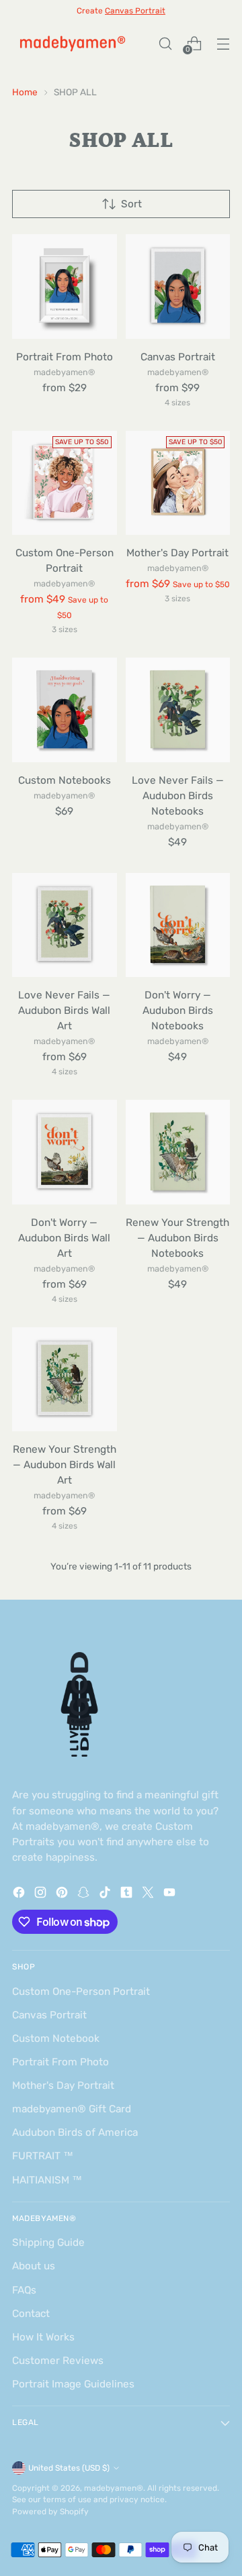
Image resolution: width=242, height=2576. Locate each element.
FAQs (24, 2290)
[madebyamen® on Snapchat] (85, 1895)
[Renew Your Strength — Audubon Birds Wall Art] (65, 1380)
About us (34, 2266)
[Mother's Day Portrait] (178, 483)
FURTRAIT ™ (43, 2156)
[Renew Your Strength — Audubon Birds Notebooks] (178, 1152)
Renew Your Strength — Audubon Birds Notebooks (177, 1238)
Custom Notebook (56, 2039)
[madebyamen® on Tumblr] (128, 1895)
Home (25, 92)
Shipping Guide (48, 2243)
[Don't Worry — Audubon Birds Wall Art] (65, 1152)
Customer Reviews (58, 2361)
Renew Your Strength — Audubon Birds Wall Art (65, 1465)
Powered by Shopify (50, 2512)
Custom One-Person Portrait (81, 1992)
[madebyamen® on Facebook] (20, 1895)
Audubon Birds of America (75, 2132)
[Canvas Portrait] (178, 287)
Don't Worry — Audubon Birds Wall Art (64, 1238)
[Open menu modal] (223, 43)
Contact (31, 2314)
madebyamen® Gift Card (72, 2109)
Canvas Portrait (178, 357)
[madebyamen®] (73, 43)
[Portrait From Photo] (65, 287)
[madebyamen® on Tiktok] (106, 1895)
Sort (131, 204)
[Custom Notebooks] (65, 710)
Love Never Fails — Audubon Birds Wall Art (64, 1011)
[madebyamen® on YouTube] (171, 1895)
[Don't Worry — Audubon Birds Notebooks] (178, 925)
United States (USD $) (69, 2468)
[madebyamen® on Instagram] (42, 1895)
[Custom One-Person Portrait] (65, 483)
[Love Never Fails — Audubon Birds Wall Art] (65, 925)
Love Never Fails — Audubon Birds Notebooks (178, 796)
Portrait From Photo (65, 357)
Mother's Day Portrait (177, 553)
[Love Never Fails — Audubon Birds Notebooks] (178, 710)
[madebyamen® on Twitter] (149, 1895)
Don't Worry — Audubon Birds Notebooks (178, 1011)
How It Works (43, 2337)
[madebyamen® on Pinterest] (63, 1895)
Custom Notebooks (65, 780)
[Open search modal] (165, 43)
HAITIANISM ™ (47, 2180)
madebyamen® (114, 2488)
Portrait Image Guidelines (73, 2384)
